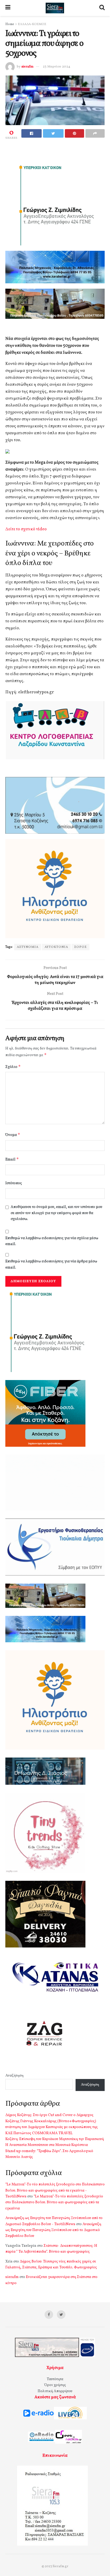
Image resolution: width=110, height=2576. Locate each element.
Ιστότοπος (14, 1183)
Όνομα (13, 1135)
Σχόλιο (13, 1067)
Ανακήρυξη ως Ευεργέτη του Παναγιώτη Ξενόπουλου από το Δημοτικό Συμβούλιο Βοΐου (53, 2230)
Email (12, 1159)
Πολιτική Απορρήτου (55, 2391)
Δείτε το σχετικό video (26, 529)
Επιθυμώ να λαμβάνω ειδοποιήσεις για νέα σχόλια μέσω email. (52, 1241)
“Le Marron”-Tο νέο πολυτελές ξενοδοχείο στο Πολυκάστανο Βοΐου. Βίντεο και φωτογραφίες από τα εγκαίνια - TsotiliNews (55, 2191)
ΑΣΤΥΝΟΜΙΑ (28, 947)
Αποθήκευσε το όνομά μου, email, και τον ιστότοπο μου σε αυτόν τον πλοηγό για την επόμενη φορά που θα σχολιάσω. (56, 1213)
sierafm (27, 67)
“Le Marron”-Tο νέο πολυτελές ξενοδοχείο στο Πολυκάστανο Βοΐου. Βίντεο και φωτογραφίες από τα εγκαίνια (54, 2203)
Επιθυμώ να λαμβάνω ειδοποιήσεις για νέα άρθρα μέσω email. (51, 1264)
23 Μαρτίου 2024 (56, 67)
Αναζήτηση (14, 2076)
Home (10, 24)
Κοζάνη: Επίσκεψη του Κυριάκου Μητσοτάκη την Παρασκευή (55, 2139)
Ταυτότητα (55, 2379)
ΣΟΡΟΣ (80, 947)
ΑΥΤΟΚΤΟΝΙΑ (56, 947)
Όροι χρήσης (55, 2385)
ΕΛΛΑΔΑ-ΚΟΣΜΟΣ (32, 24)
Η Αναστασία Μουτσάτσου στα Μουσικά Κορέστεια (47, 2145)
